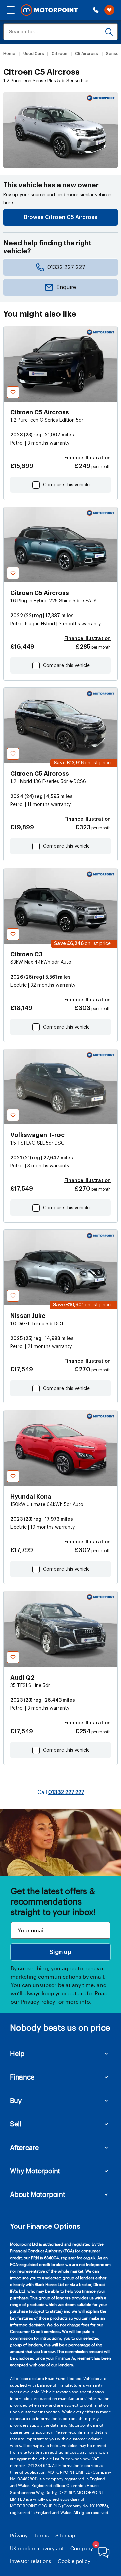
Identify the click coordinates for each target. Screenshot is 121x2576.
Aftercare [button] (24, 2147)
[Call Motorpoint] (96, 10)
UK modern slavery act (37, 2548)
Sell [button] (16, 2124)
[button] (11, 10)
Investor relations (31, 2561)
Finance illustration (87, 458)
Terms (42, 2535)
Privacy (19, 2535)
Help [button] (17, 2053)
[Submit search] (109, 32)
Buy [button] (16, 2100)
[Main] (49, 10)
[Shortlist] (109, 10)
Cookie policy (74, 2561)
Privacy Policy (38, 2002)
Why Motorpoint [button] (35, 2171)
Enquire (66, 287)
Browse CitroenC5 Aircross (61, 217)
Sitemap (65, 2535)
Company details (90, 2548)
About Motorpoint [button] (38, 2194)
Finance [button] (22, 2077)
